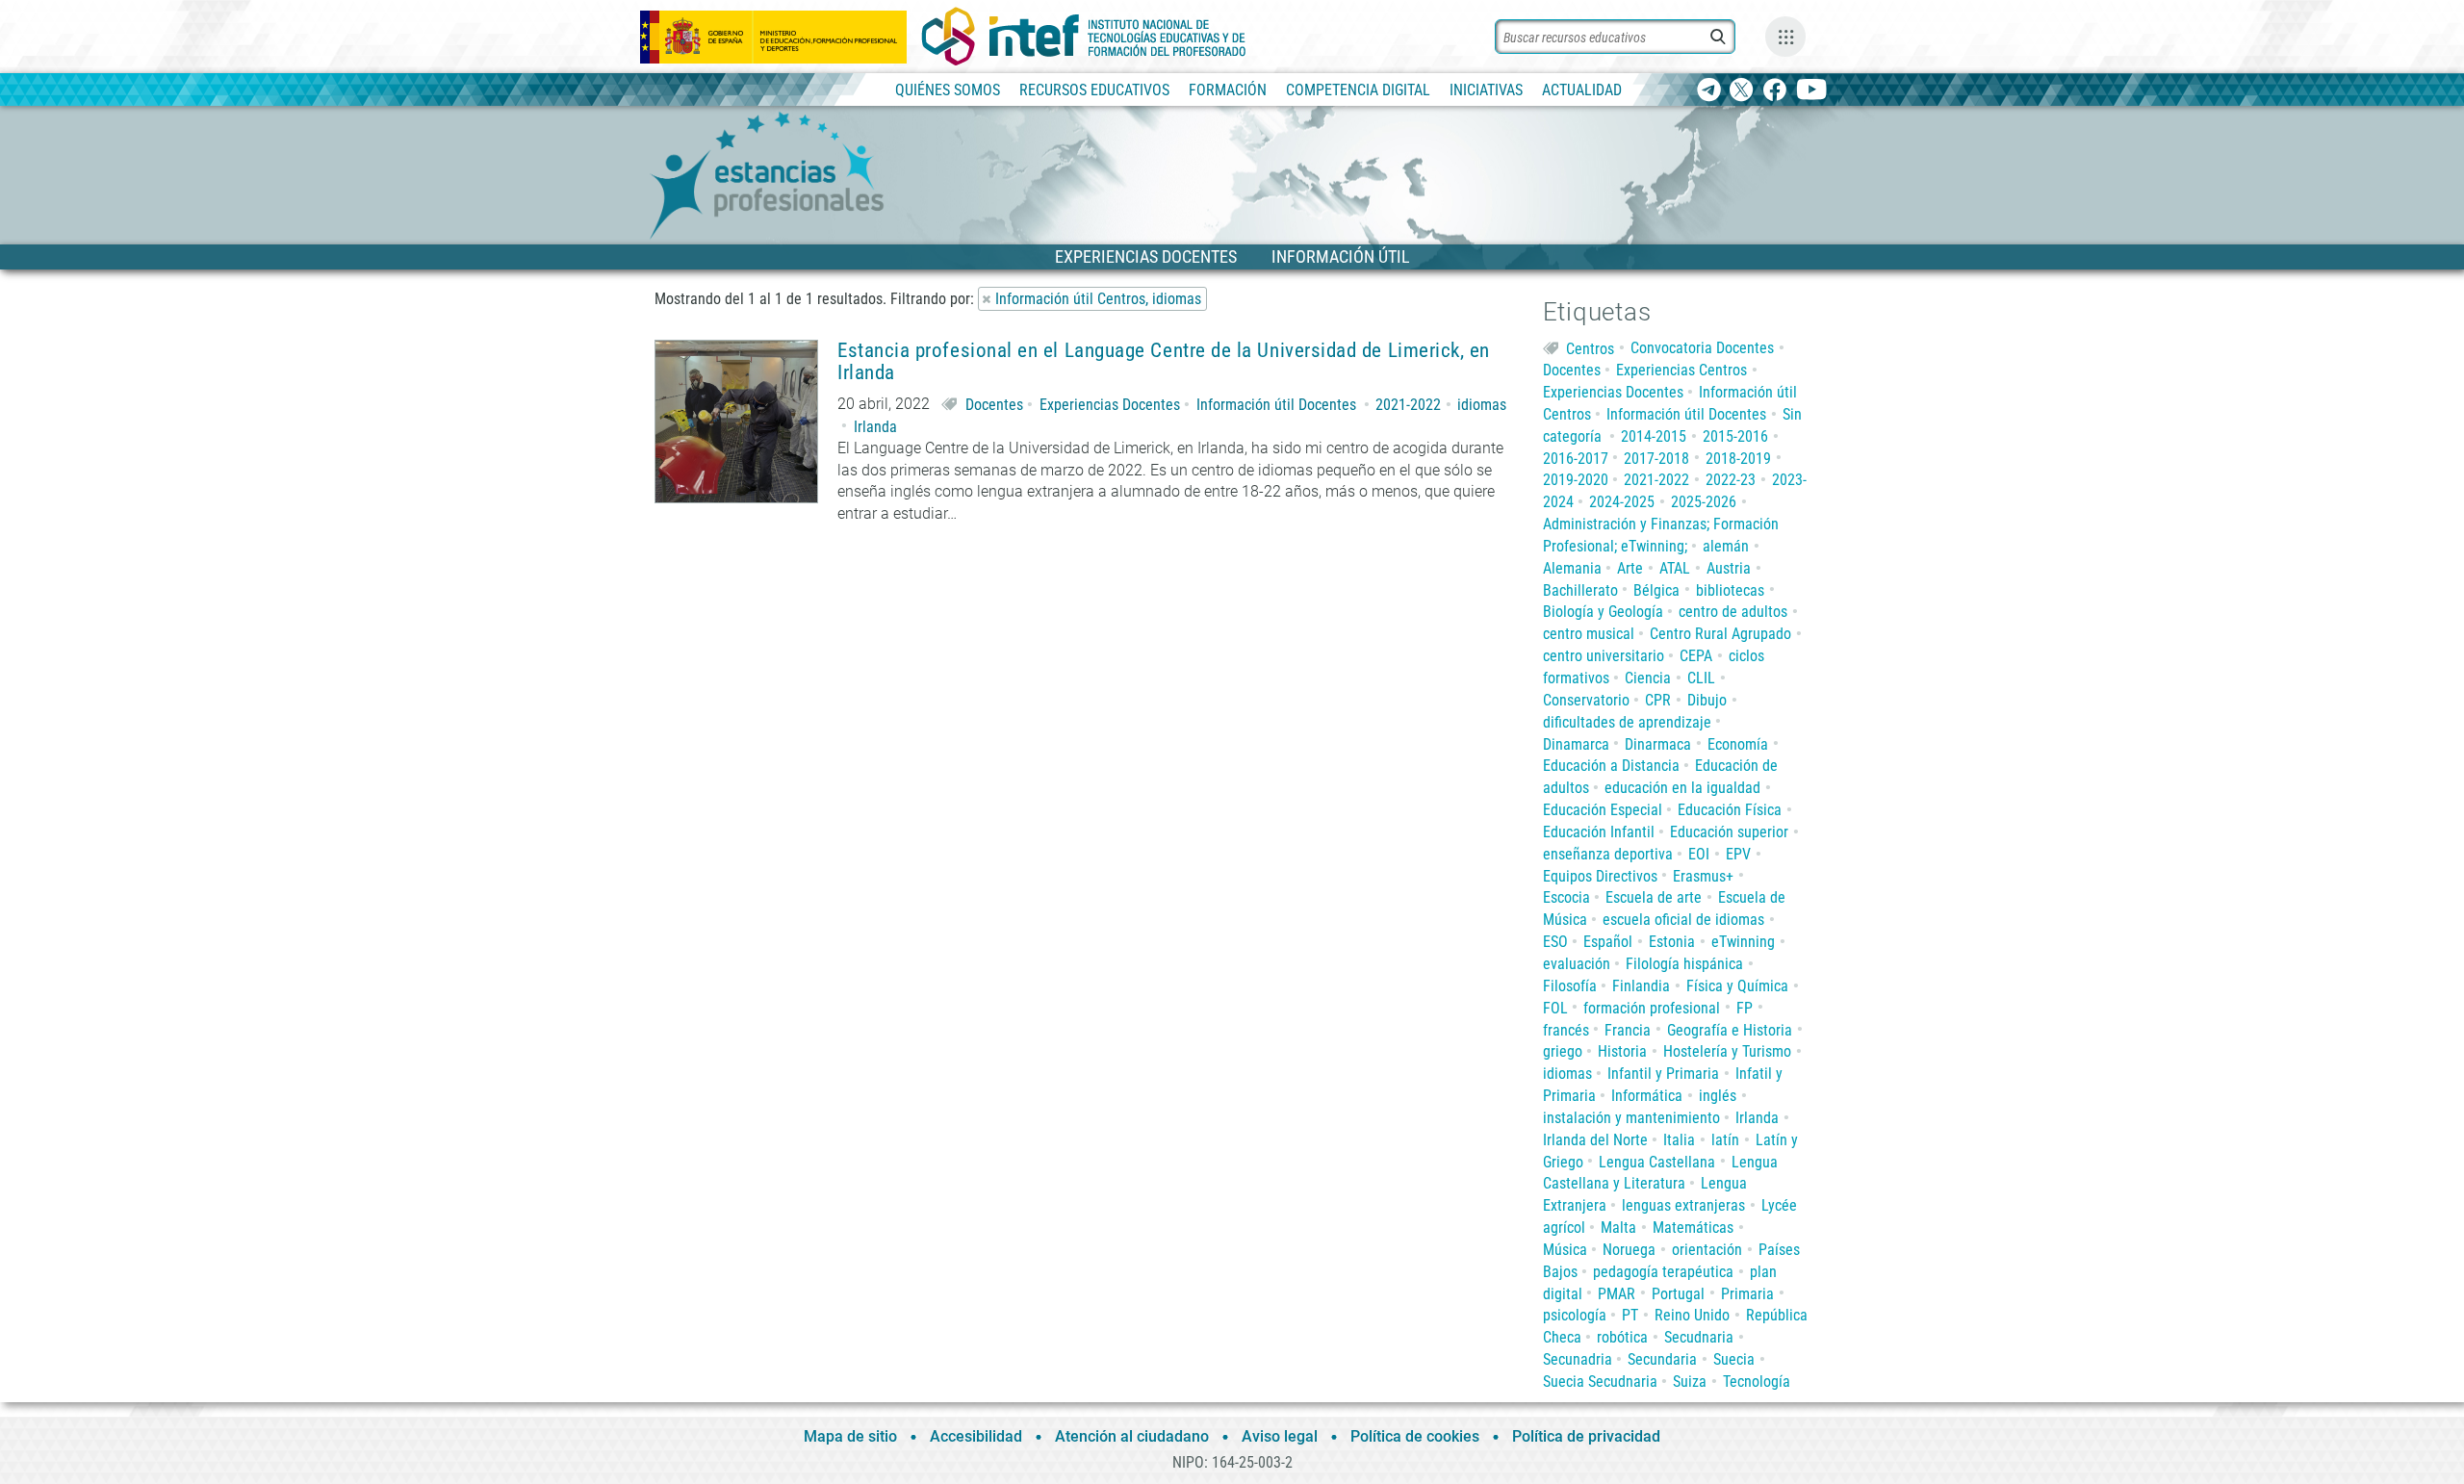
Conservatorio (1586, 700)
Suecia (1734, 1359)
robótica (1622, 1337)
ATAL (1675, 568)
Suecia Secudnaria (1600, 1382)
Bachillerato (1580, 590)
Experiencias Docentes (1110, 405)
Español (1608, 942)
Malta (1618, 1228)
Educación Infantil (1599, 832)
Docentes (994, 405)
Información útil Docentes (1276, 405)
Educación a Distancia (1611, 766)
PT (1630, 1315)
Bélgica (1656, 590)
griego (1563, 1051)
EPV (1738, 854)
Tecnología (1757, 1382)
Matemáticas (1693, 1228)
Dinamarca (1576, 744)
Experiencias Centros (1681, 370)
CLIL (1701, 678)
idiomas (1482, 405)
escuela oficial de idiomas (1683, 920)
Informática (1647, 1096)
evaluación (1577, 964)
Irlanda (875, 427)
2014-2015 (1654, 436)
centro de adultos (1733, 612)
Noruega (1629, 1250)
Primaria (1747, 1294)
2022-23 (1731, 480)
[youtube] (1812, 91)
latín (1725, 1140)
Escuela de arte (1654, 897)
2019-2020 (1576, 480)
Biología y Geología (1603, 612)
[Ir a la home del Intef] (1084, 37)
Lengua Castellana (1657, 1162)
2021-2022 (1408, 405)
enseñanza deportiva (1608, 854)
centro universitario (1604, 656)
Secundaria (1662, 1359)
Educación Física (1730, 810)
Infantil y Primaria (1663, 1074)
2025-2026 (1704, 502)
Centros (1590, 348)
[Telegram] (1709, 91)
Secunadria (1578, 1359)
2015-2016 (1735, 436)
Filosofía (1570, 986)
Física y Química (1737, 986)
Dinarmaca (1658, 744)
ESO (1555, 942)
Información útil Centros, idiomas (1098, 299)
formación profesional (1652, 1008)
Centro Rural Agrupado (1720, 634)
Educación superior (1729, 832)
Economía (1738, 744)
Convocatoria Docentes (1702, 348)
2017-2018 (1656, 459)
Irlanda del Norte (1595, 1140)
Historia (1622, 1051)
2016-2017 (1576, 459)
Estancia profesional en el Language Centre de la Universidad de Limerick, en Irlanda (1164, 362)
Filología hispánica (1684, 964)
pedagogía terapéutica (1663, 1272)
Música (1565, 1250)
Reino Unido (1692, 1315)
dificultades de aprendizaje (1627, 722)
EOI (1699, 854)
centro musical (1589, 634)
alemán (1726, 546)
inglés (1718, 1096)
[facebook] (1774, 91)
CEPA (1696, 656)
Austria (1729, 568)
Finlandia (1641, 986)
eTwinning (1743, 942)
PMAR (1617, 1294)
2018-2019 (1738, 459)
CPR (1658, 700)
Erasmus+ (1703, 876)
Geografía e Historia (1730, 1030)
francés (1566, 1030)
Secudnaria (1699, 1337)
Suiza (1690, 1382)
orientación (1707, 1250)
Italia (1679, 1140)
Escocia (1566, 897)
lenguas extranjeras (1683, 1205)
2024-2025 (1622, 502)
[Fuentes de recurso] (1785, 37)
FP (1745, 1008)
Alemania (1572, 568)
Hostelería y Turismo (1727, 1051)
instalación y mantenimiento (1631, 1118)
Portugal (1678, 1294)
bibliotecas (1730, 590)
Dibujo (1707, 700)
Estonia (1672, 942)
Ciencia (1648, 678)
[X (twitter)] (1742, 91)
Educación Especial (1603, 810)
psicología (1575, 1315)
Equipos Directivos (1600, 876)
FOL (1555, 1008)
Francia (1628, 1030)
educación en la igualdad (1682, 788)
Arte (1630, 568)
